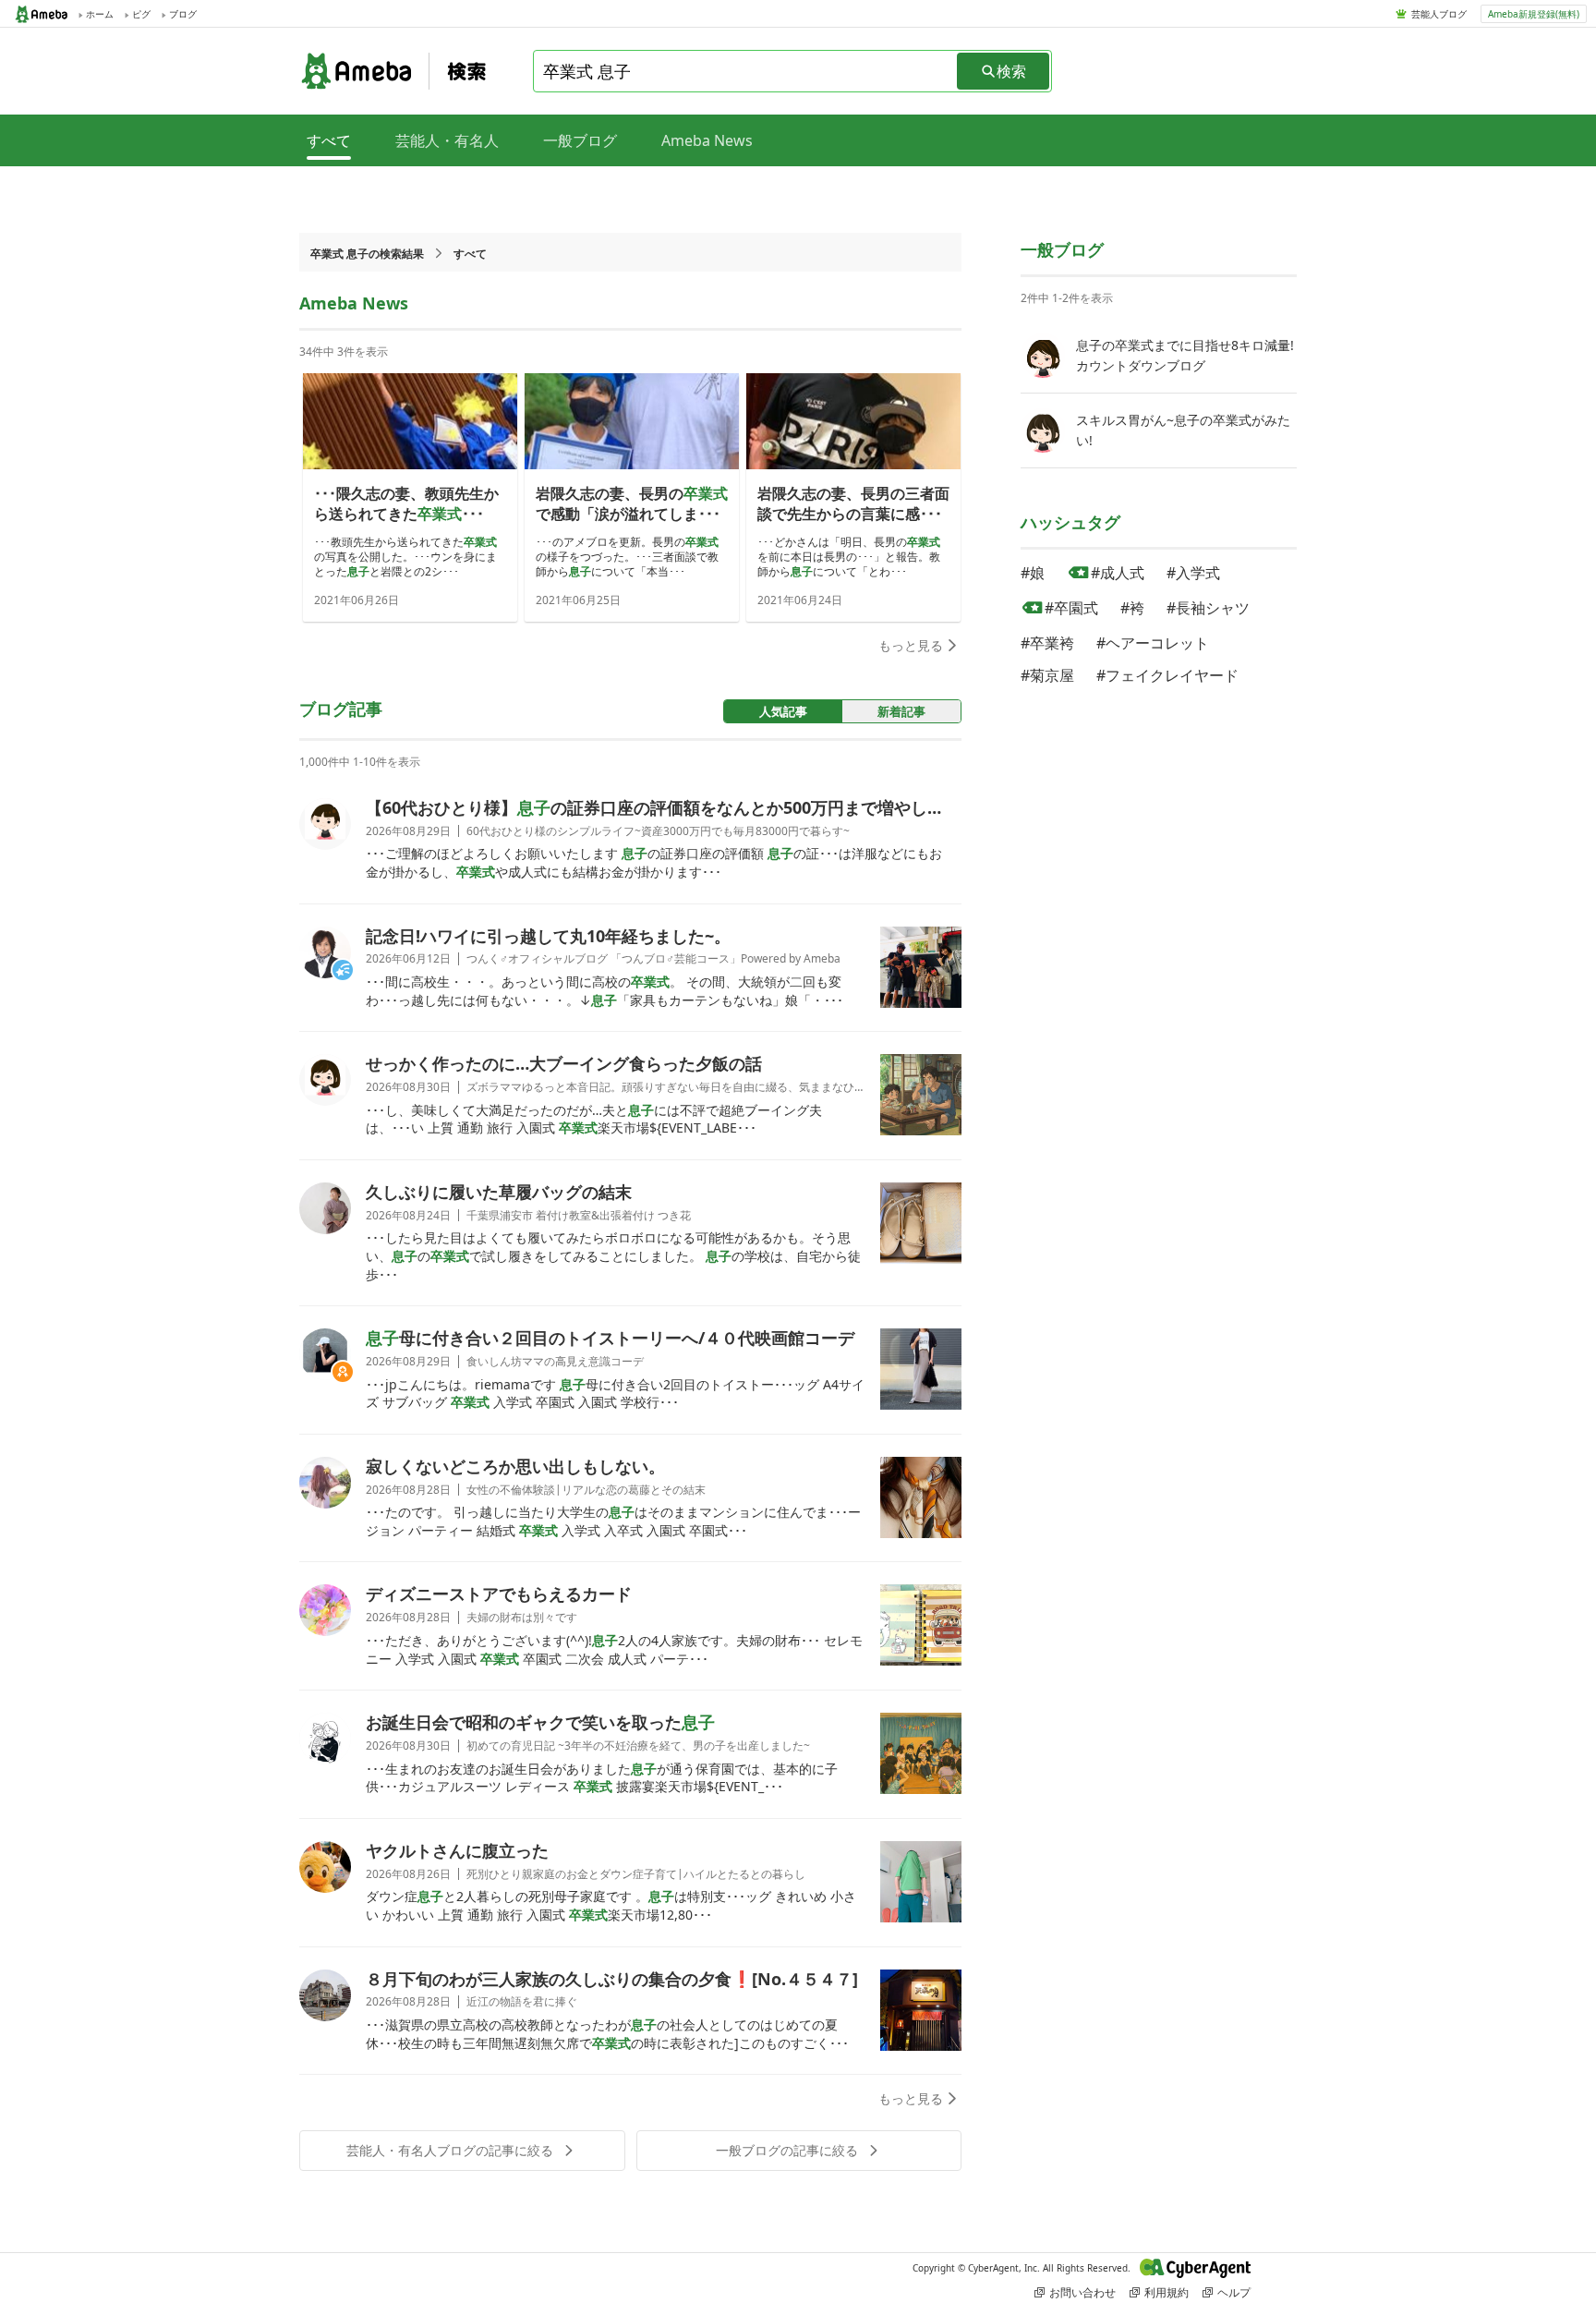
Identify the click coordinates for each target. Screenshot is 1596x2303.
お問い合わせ (1082, 2292)
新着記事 (901, 711)
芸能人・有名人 (447, 140)
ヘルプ (1234, 2292)
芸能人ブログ (1439, 14)
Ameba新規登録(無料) (1534, 14)
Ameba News (707, 140)
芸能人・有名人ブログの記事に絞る (450, 2150)
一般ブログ (580, 140)
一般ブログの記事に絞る (787, 2150)
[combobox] (746, 71)
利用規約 (1167, 2292)
